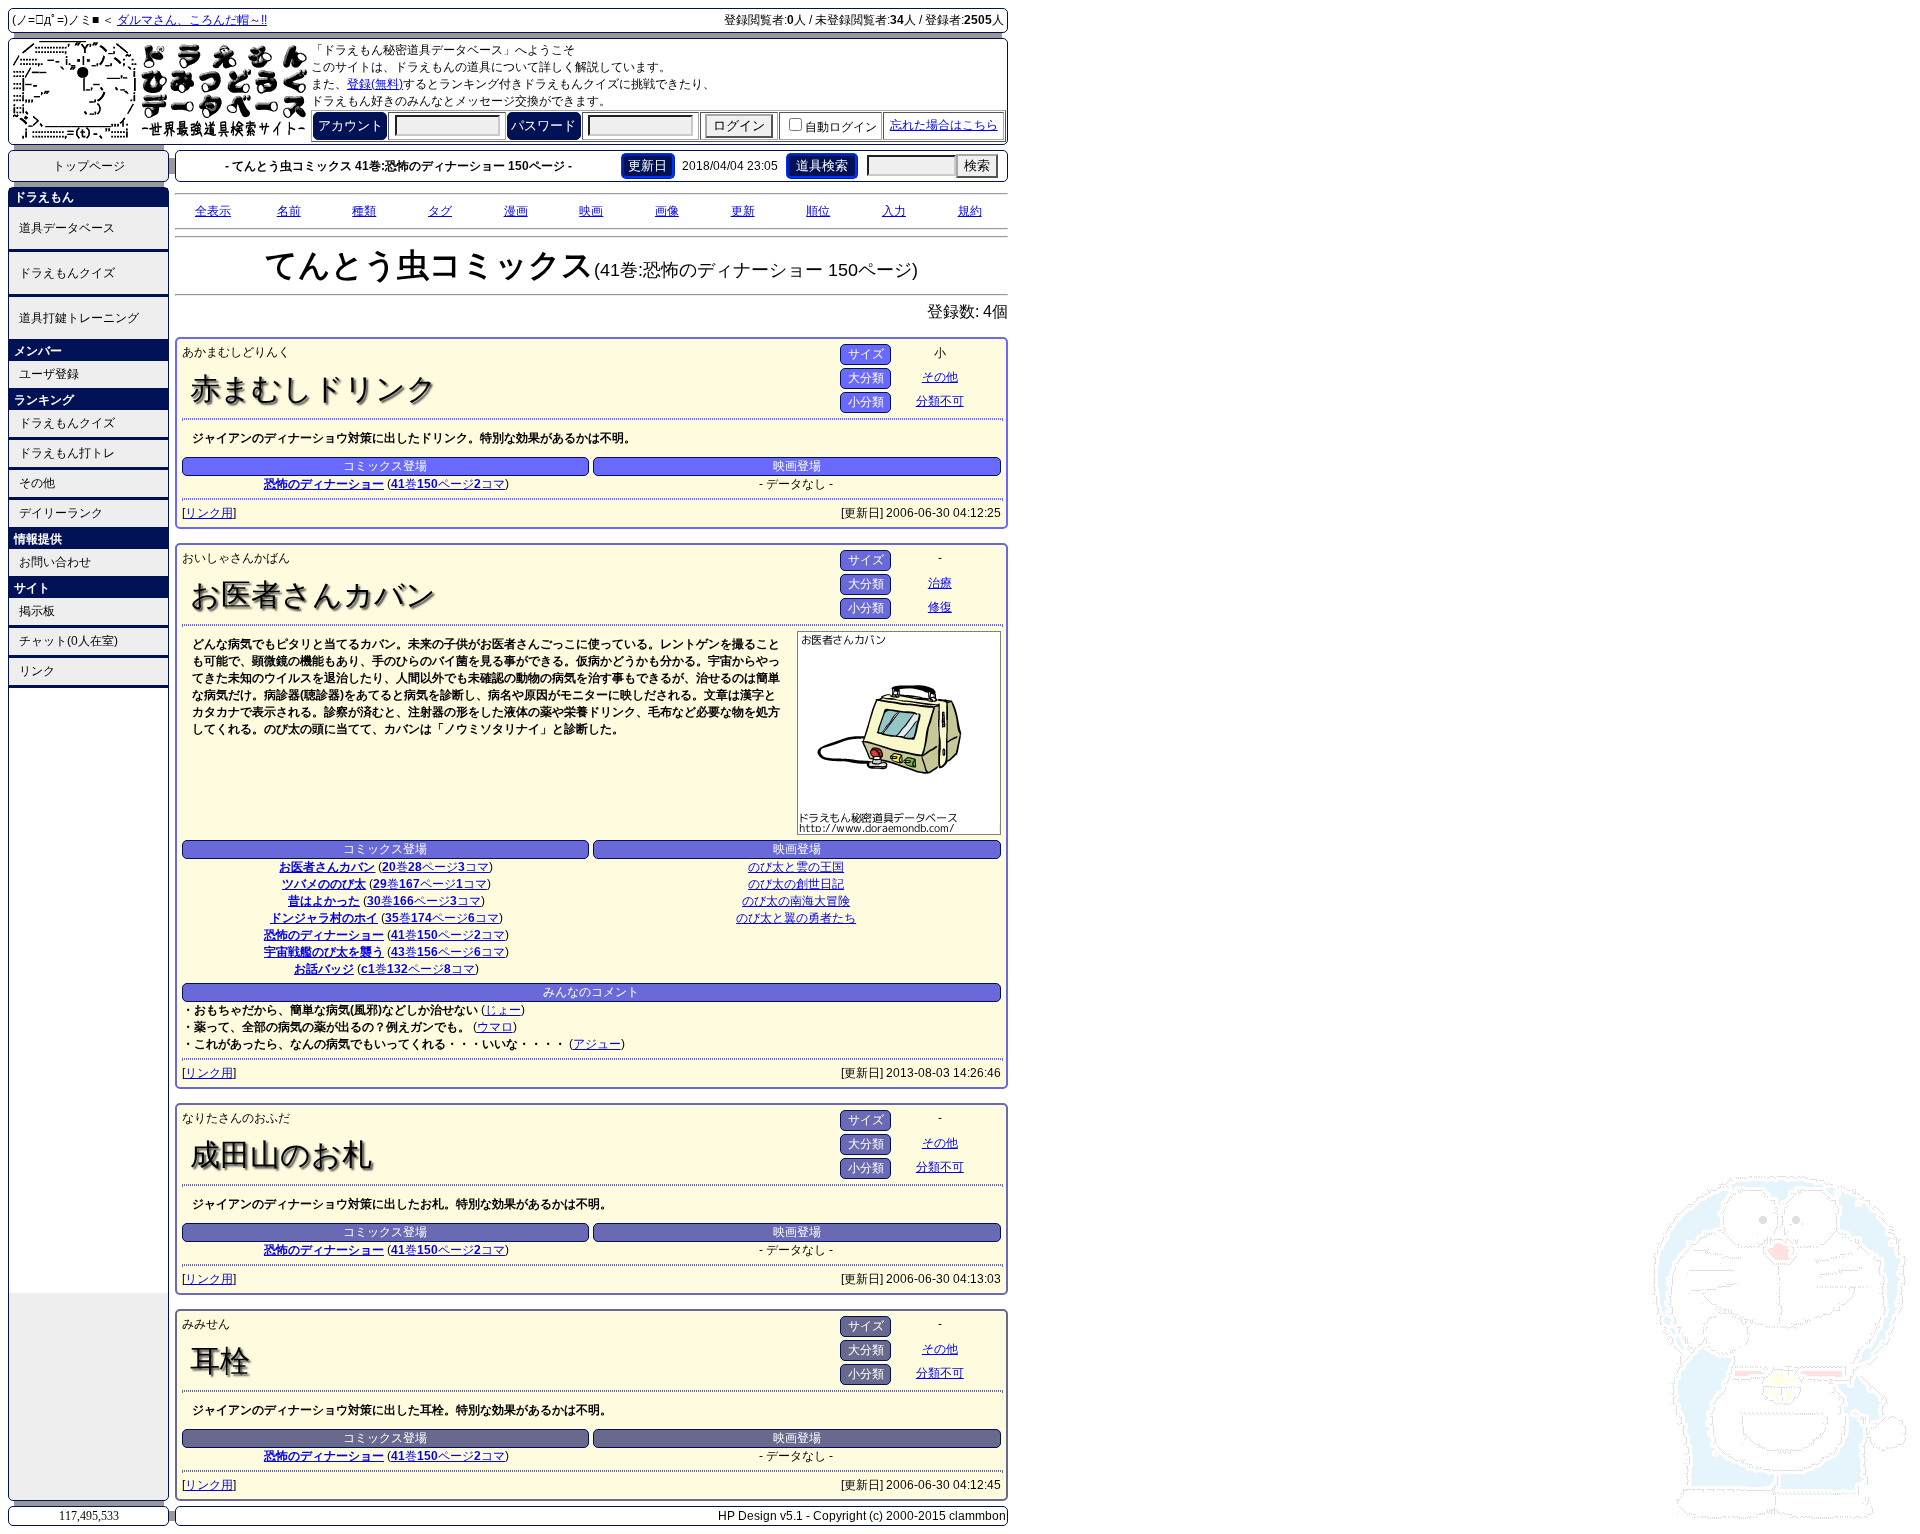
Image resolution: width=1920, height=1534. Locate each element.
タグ (440, 211)
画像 (667, 211)
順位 (818, 211)
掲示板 (37, 611)
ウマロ (495, 1027)
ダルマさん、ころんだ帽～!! (192, 20)
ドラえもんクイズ (67, 273)
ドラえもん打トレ (67, 453)
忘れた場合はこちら (944, 125)
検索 (977, 165)
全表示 (213, 211)
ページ (445, 484)
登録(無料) (375, 84)
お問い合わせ (55, 562)
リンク (37, 671)
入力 (894, 211)
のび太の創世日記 (796, 884)
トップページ (89, 166)
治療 (940, 583)
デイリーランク (61, 513)
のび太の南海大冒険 (796, 901)
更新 (743, 211)
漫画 (516, 211)
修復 (940, 607)
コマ (489, 484)
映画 (591, 211)
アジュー (597, 1044)
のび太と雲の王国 (796, 867)
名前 (289, 211)
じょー (503, 1010)
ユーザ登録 (49, 374)
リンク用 (209, 513)
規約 (970, 211)
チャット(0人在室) (68, 641)
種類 (364, 211)
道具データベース (67, 228)
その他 (37, 483)
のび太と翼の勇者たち (796, 918)
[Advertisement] (89, 989)
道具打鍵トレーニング (79, 318)
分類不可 (940, 401)
